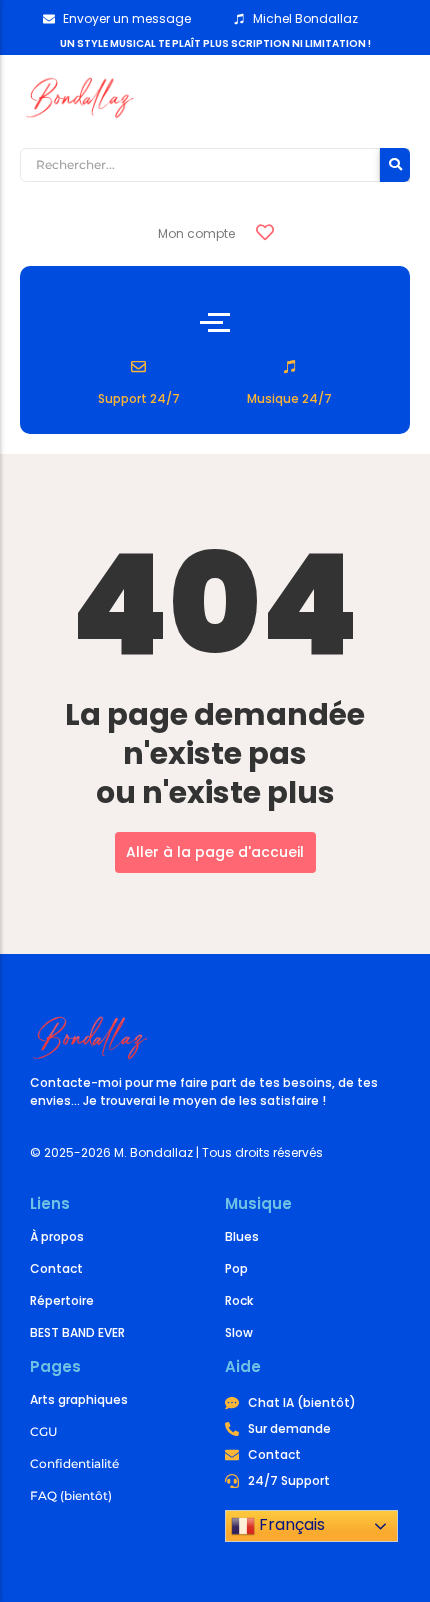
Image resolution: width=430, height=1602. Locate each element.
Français (290, 1525)
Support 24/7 (139, 398)
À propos (57, 1236)
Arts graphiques (79, 1399)
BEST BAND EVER (77, 1332)
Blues (242, 1236)
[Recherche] (395, 165)
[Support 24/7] (138, 367)
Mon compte (196, 233)
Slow (239, 1332)
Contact (56, 1268)
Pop (236, 1268)
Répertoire (62, 1300)
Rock (239, 1300)
